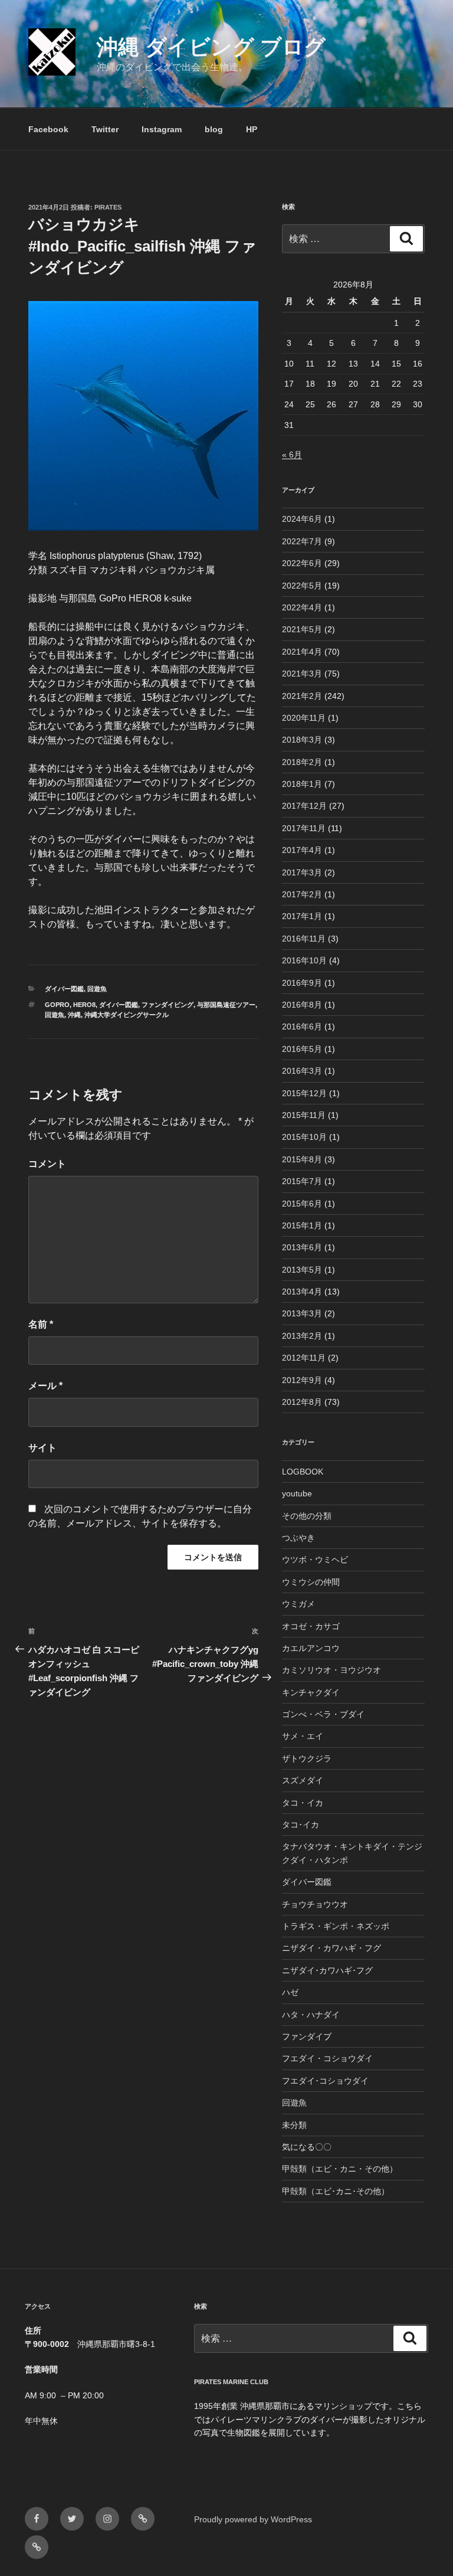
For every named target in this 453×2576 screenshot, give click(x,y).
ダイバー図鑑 (64, 989)
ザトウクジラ (307, 1758)
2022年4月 (302, 607)
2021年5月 (302, 629)
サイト (42, 1448)
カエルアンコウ (311, 1648)
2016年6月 (302, 1027)
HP (252, 129)
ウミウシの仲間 (311, 1582)
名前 (41, 1324)
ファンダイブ (307, 2036)
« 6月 (292, 455)
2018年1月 (302, 784)
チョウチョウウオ (315, 1904)
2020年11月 (304, 718)
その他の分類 (307, 1516)
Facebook (48, 129)
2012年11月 (304, 1358)
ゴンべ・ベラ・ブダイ (323, 1714)
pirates (108, 207)
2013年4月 (302, 1292)
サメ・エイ (303, 1736)
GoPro (57, 1005)
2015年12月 (304, 1093)
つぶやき (298, 1538)
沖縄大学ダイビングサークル (127, 1015)
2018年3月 (302, 740)
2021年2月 (302, 696)
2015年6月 (302, 1204)
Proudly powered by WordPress (253, 2519)
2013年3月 (302, 1313)
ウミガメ (298, 1604)
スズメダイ (303, 1780)
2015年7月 (302, 1181)
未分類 (294, 2125)
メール (45, 1386)
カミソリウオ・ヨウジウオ (331, 1670)
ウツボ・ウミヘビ (315, 1560)
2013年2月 (302, 1336)
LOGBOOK (303, 1472)
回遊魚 (97, 989)
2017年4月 (302, 850)
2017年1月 (302, 916)
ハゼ (290, 1992)
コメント (47, 1164)
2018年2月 (302, 762)
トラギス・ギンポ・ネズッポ (336, 1926)
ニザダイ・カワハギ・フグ (331, 1948)
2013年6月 (302, 1247)
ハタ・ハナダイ (311, 2015)
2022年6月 (302, 563)
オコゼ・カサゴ (311, 1626)
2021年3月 (302, 674)
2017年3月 (302, 872)
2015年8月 (302, 1159)
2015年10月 (304, 1137)
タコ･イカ (301, 1825)
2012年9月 (302, 1380)
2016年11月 (304, 939)
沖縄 (74, 1015)
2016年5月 (302, 1049)
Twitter (105, 129)
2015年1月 (302, 1225)
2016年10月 (304, 960)
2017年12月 (304, 806)
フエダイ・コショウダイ (327, 2058)
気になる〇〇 (307, 2147)
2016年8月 (302, 1005)
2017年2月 (302, 894)
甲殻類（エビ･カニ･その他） (336, 2191)
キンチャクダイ (311, 1692)
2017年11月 (304, 828)
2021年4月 (302, 652)
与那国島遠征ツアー (226, 1005)
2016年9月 (302, 983)
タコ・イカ (303, 1803)
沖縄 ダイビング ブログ (211, 47)
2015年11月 (304, 1115)
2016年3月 (302, 1071)
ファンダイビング (168, 1005)
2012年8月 (302, 1402)
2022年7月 (302, 541)
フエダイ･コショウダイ (325, 2081)
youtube (297, 1493)
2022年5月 (302, 586)
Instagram (162, 129)
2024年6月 (302, 519)
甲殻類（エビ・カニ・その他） (340, 2169)
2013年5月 (302, 1270)
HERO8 (84, 1005)
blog (214, 129)
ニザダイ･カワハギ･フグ (327, 1970)
